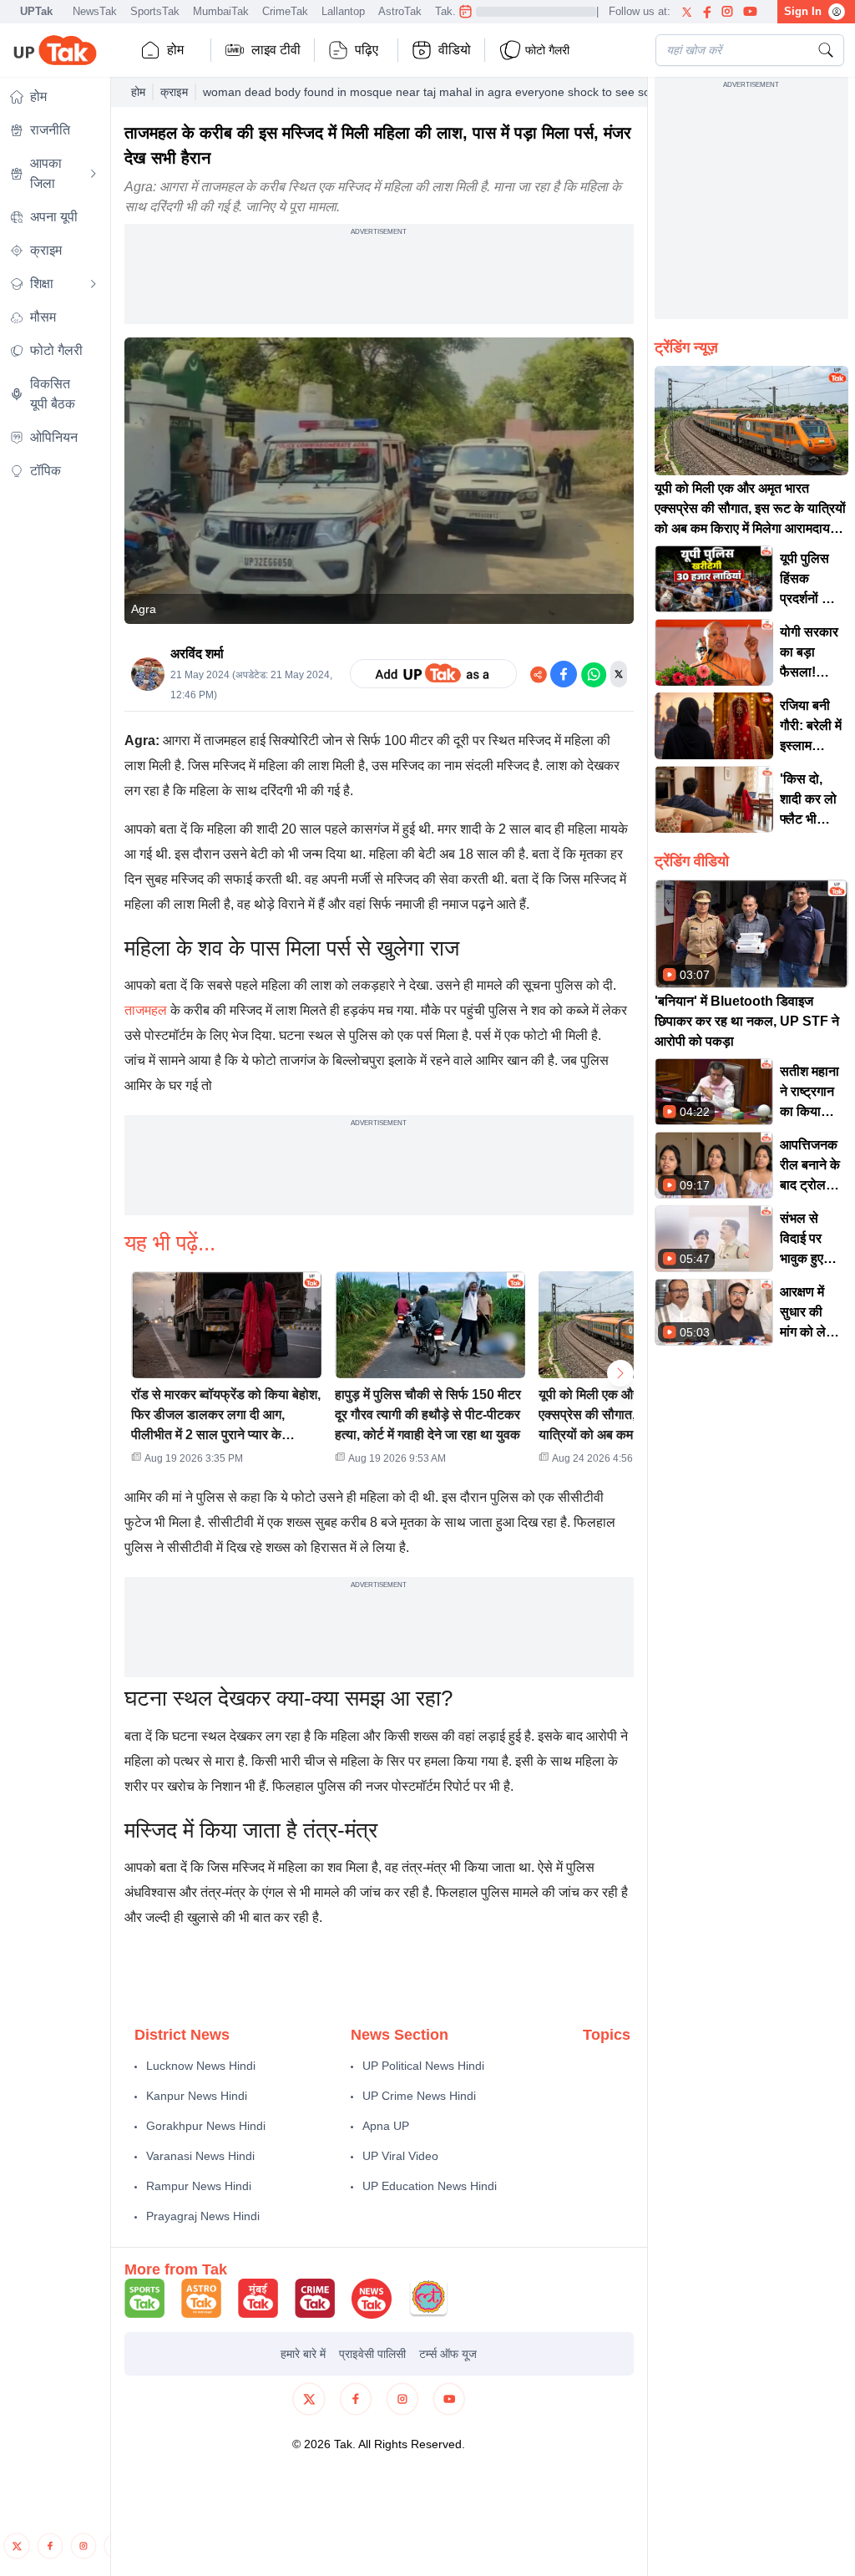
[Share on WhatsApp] (594, 674)
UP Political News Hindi (423, 2066)
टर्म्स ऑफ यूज (448, 2354)
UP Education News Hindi (430, 2186)
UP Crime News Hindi (419, 2096)
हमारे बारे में (303, 2354)
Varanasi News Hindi (200, 2156)
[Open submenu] (94, 174)
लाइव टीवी (276, 50)
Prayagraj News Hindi (203, 2216)
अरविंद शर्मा (197, 654)
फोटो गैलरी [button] (547, 50)
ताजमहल (146, 1010)
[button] (226, 1373)
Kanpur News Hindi (197, 2096)
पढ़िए (367, 50)
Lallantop (343, 11)
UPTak (36, 11)
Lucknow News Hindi (201, 2066)
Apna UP (386, 2126)
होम (175, 50)
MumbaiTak (221, 11)
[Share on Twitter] (619, 674)
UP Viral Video (400, 2156)
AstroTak (400, 11)
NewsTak (95, 11)
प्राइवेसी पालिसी (372, 2354)
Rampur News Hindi (199, 2186)
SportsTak (155, 11)
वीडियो (455, 50)
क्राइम (174, 92)
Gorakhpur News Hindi (206, 2126)
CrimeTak (285, 11)
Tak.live (454, 11)
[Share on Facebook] (564, 674)
